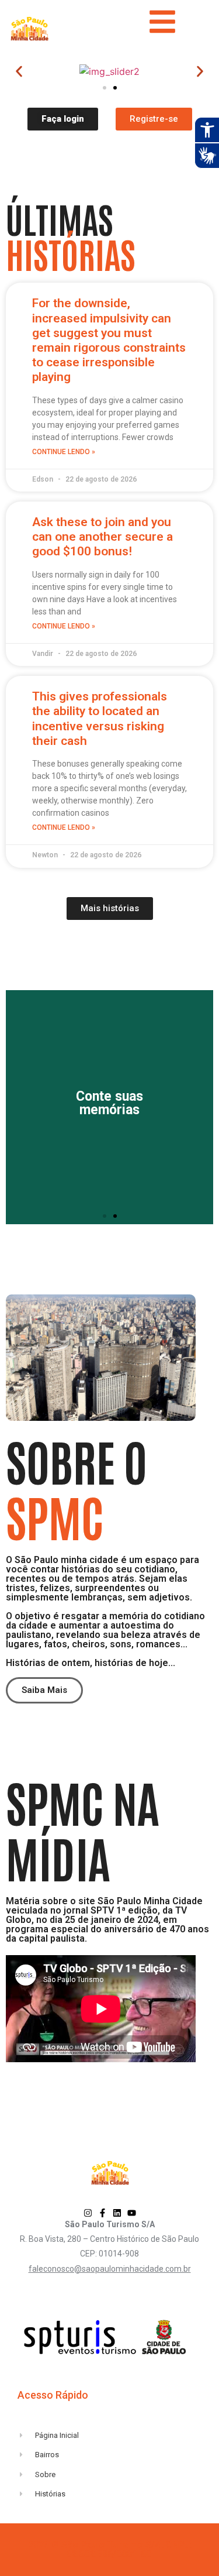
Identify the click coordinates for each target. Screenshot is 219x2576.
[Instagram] (88, 2213)
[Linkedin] (117, 2213)
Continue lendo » (64, 452)
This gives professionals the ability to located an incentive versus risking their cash (100, 719)
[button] (19, 72)
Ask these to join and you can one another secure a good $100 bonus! (102, 537)
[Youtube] (132, 2213)
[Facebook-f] (102, 2213)
